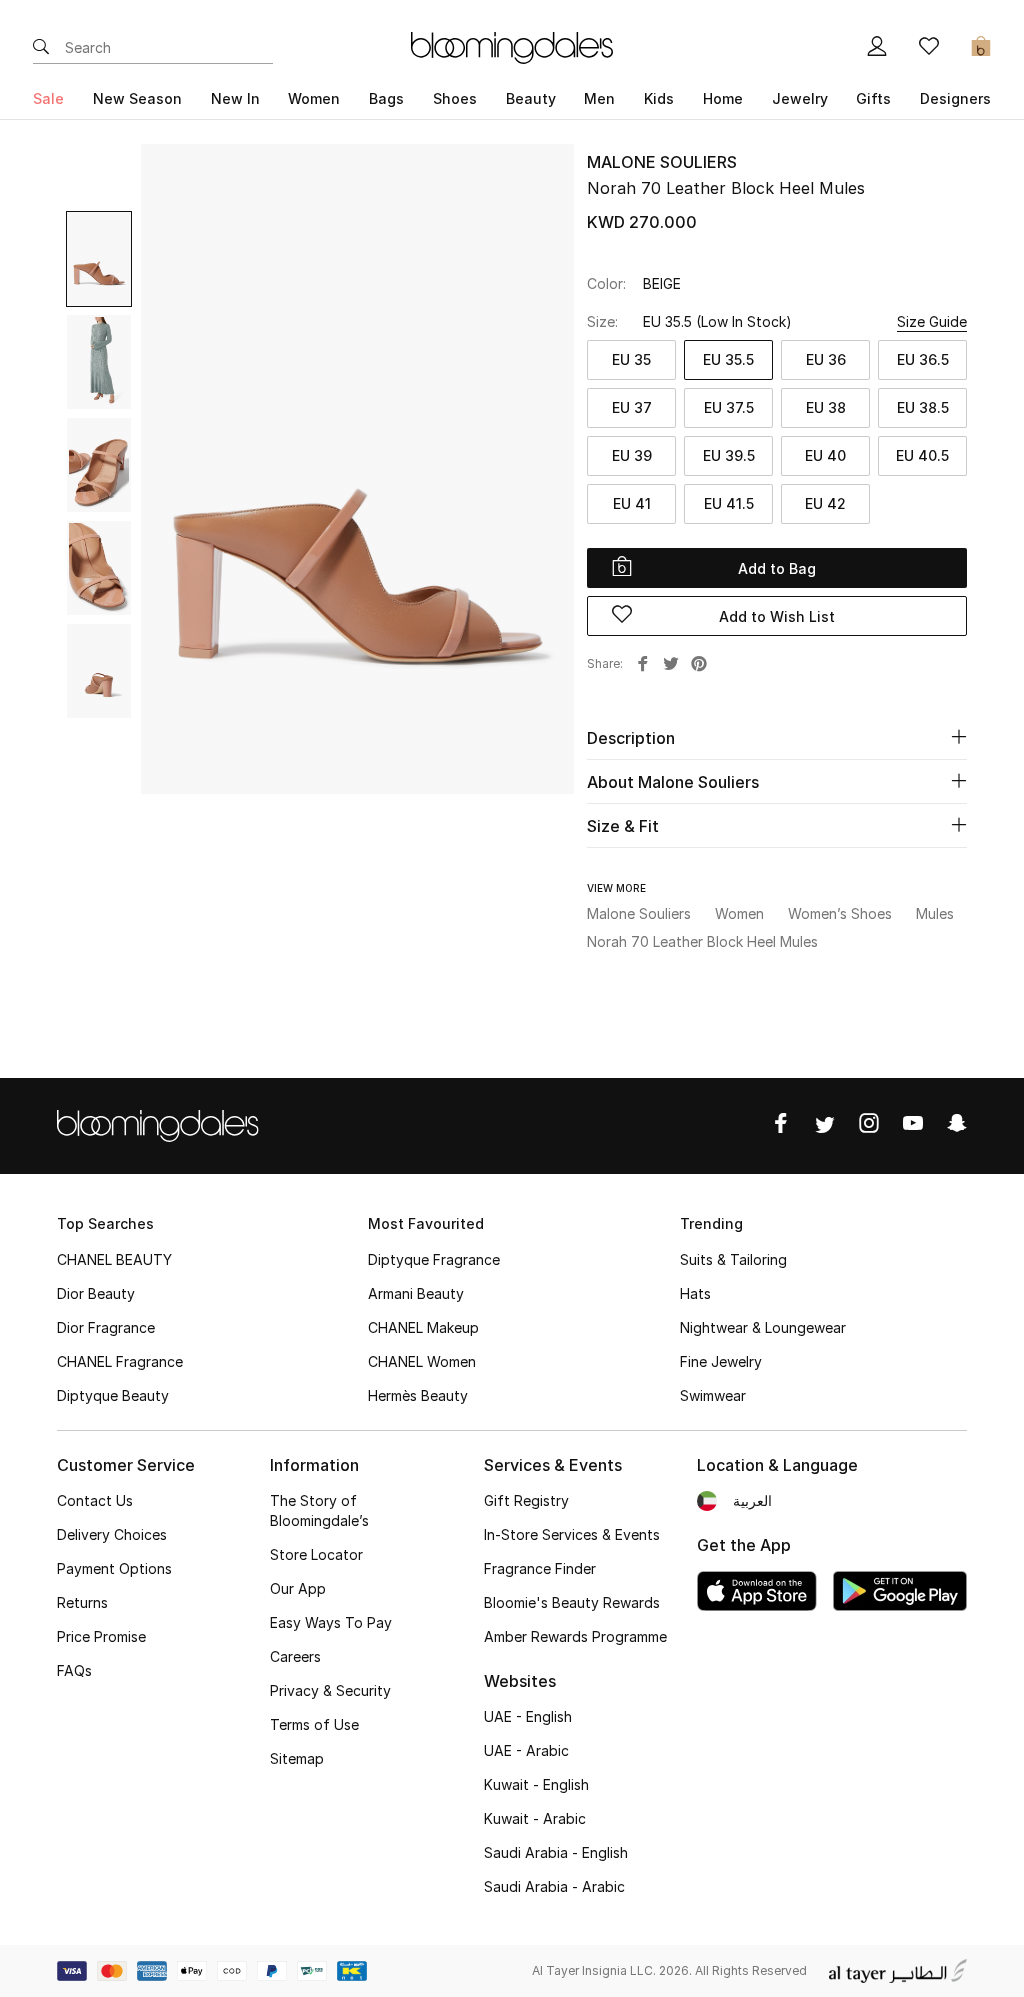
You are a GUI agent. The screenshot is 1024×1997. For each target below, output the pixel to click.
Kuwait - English (536, 1784)
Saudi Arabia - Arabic (554, 1886)
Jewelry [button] (800, 98)
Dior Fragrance (106, 1327)
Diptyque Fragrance (434, 1259)
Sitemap (297, 1758)
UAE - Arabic (526, 1750)
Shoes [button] (455, 98)
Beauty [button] (531, 98)
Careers (295, 1656)
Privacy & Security (330, 1690)
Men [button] (599, 98)
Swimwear (713, 1395)
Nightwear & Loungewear (763, 1327)
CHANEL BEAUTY (114, 1259)
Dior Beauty (96, 1293)
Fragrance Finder (540, 1568)
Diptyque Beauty (113, 1395)
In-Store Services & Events (572, 1534)
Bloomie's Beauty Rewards (572, 1602)
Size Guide (932, 321)
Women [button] (314, 98)
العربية (752, 1500)
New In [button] (235, 98)
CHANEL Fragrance (120, 1361)
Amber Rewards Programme (575, 1636)
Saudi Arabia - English (556, 1852)
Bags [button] (386, 98)
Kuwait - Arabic (535, 1818)
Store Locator (316, 1554)
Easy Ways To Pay (331, 1622)
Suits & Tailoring (733, 1259)
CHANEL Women (422, 1361)
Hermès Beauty (418, 1395)
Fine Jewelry (721, 1361)
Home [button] (723, 98)
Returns (82, 1602)
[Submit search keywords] (41, 48)
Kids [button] (659, 98)
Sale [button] (48, 98)
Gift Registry (526, 1500)
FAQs (74, 1670)
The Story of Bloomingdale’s (319, 1510)
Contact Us (95, 1500)
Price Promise (101, 1636)
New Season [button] (137, 98)
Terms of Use (314, 1724)
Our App (298, 1588)
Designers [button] (955, 98)
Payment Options (114, 1568)
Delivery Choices (112, 1534)
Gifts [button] (873, 98)
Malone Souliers (662, 162)
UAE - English (528, 1716)
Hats (695, 1293)
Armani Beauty (416, 1293)
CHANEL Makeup (423, 1327)
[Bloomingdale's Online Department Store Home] (512, 46)
